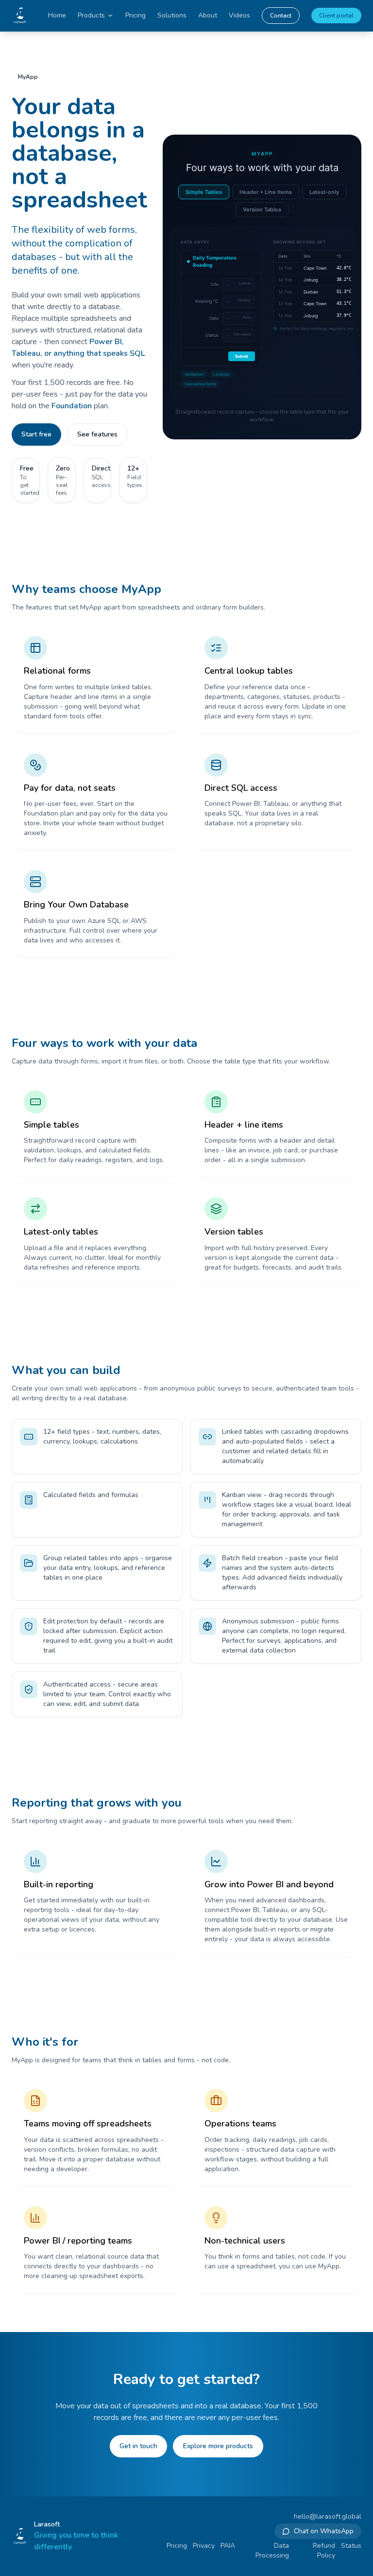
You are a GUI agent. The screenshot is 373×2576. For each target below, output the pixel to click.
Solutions (172, 15)
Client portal (336, 16)
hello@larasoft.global (328, 2516)
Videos (239, 15)
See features (97, 434)
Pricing (136, 15)
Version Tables (262, 209)
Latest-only (324, 192)
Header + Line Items (266, 192)
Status (351, 2546)
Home (57, 15)
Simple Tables (204, 192)
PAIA (228, 2546)
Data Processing (272, 2550)
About (208, 15)
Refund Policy (324, 2550)
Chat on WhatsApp (324, 2531)
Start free (36, 434)
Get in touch (138, 2446)
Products (91, 15)
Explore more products (218, 2446)
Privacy (204, 2546)
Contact (281, 16)
